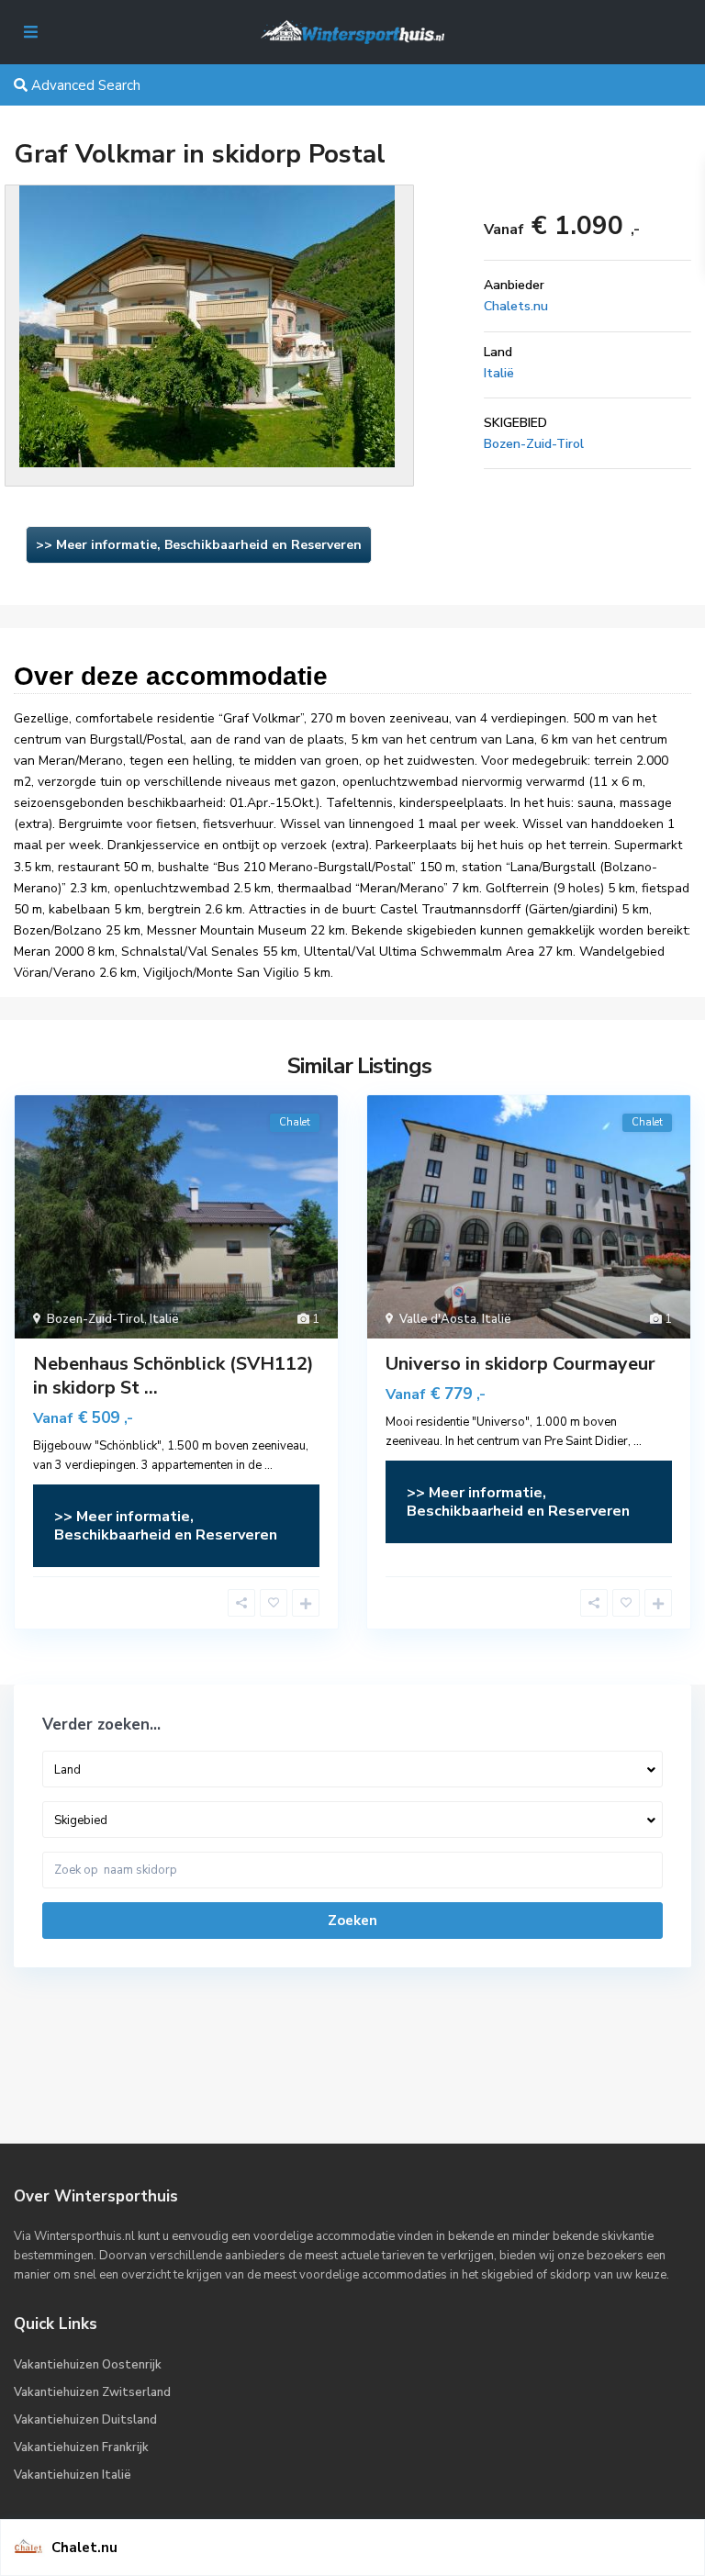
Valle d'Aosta (438, 1319)
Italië (499, 373)
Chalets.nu (516, 306)
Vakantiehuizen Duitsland (85, 2420)
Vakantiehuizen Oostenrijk (88, 2365)
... (269, 1465)
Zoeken (352, 1921)
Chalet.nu (84, 2548)
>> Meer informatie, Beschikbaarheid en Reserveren (199, 545)
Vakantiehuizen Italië (73, 2475)
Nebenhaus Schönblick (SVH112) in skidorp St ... (173, 1376)
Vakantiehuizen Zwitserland (92, 2392)
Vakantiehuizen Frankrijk (81, 2447)
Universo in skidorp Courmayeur (520, 1364)
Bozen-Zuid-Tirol (534, 444)
